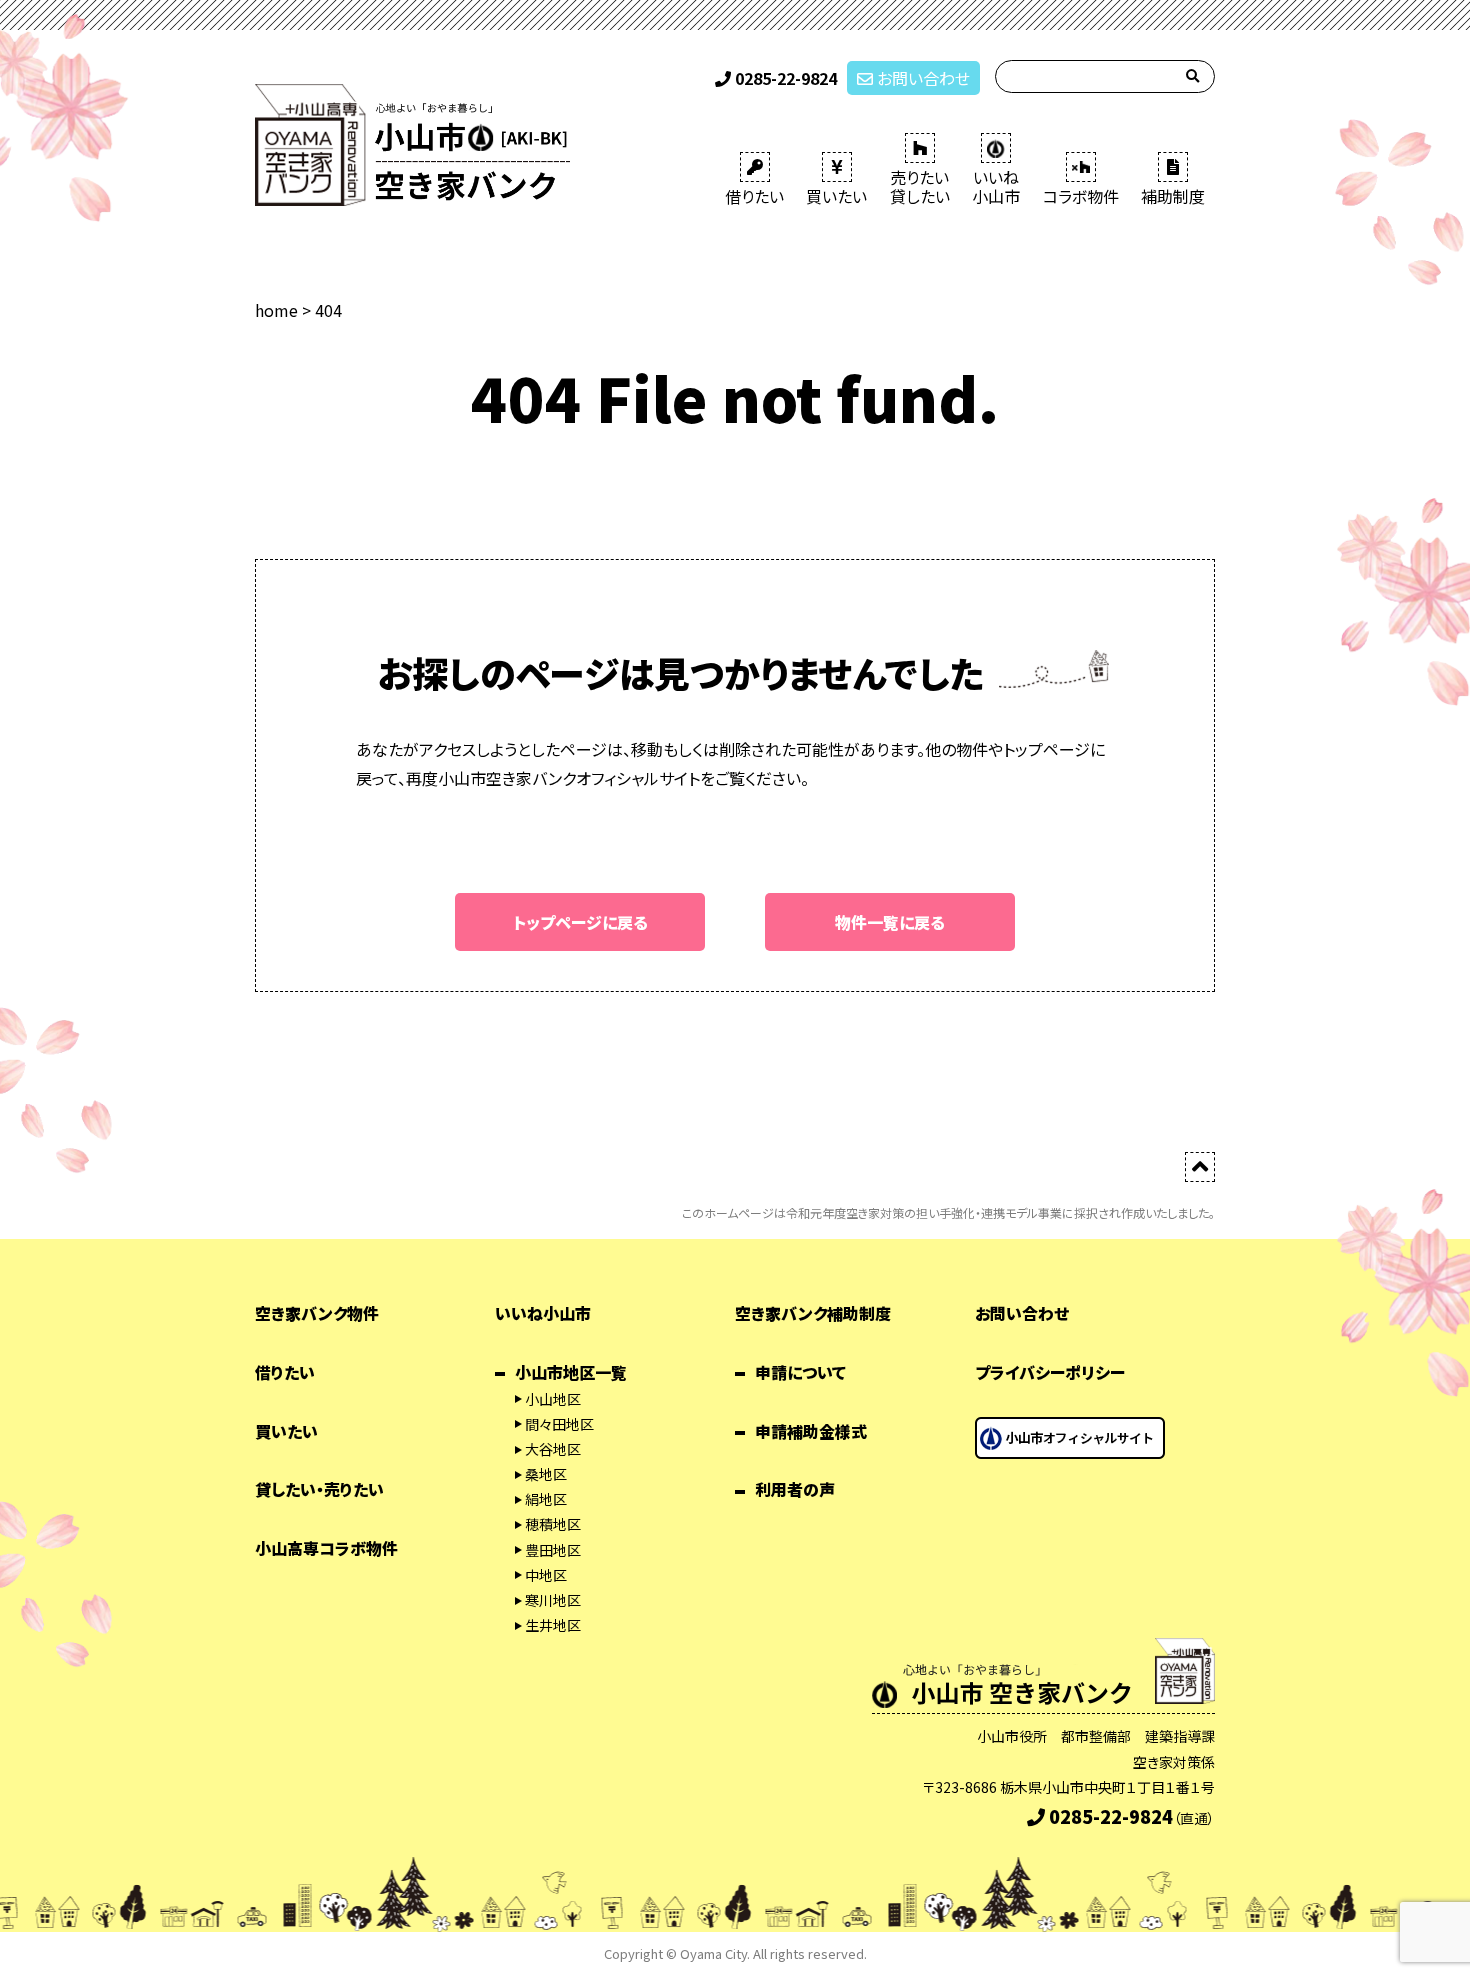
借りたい (754, 196)
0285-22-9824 (784, 78)
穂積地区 (553, 1524)
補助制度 (1173, 196)
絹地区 (546, 1499)
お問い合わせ (921, 78)
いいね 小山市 (996, 186)
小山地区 (553, 1399)
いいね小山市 (543, 1313)
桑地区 (546, 1474)
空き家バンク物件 (317, 1313)
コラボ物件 (1081, 196)
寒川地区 (553, 1600)
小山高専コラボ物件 (326, 1548)
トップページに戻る (580, 922)
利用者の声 (795, 1489)
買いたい (836, 196)
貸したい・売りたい (319, 1489)
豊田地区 (553, 1550)
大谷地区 (553, 1449)
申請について (800, 1372)
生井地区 (553, 1625)
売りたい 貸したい (920, 186)
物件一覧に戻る (890, 922)
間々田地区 (559, 1424)
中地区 (546, 1575)
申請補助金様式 (811, 1431)
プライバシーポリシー (1050, 1372)
